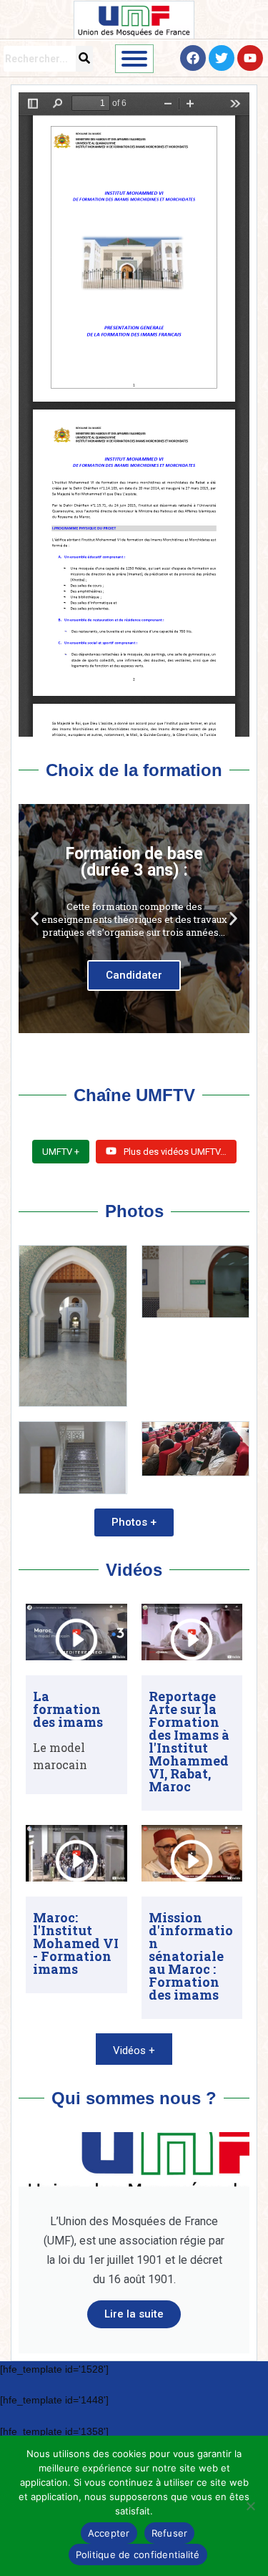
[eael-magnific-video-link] (76, 1640)
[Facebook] (193, 58)
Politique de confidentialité (138, 2555)
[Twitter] (222, 58)
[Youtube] (250, 58)
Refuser (170, 2533)
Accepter (109, 2533)
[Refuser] (250, 2506)
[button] (35, 918)
